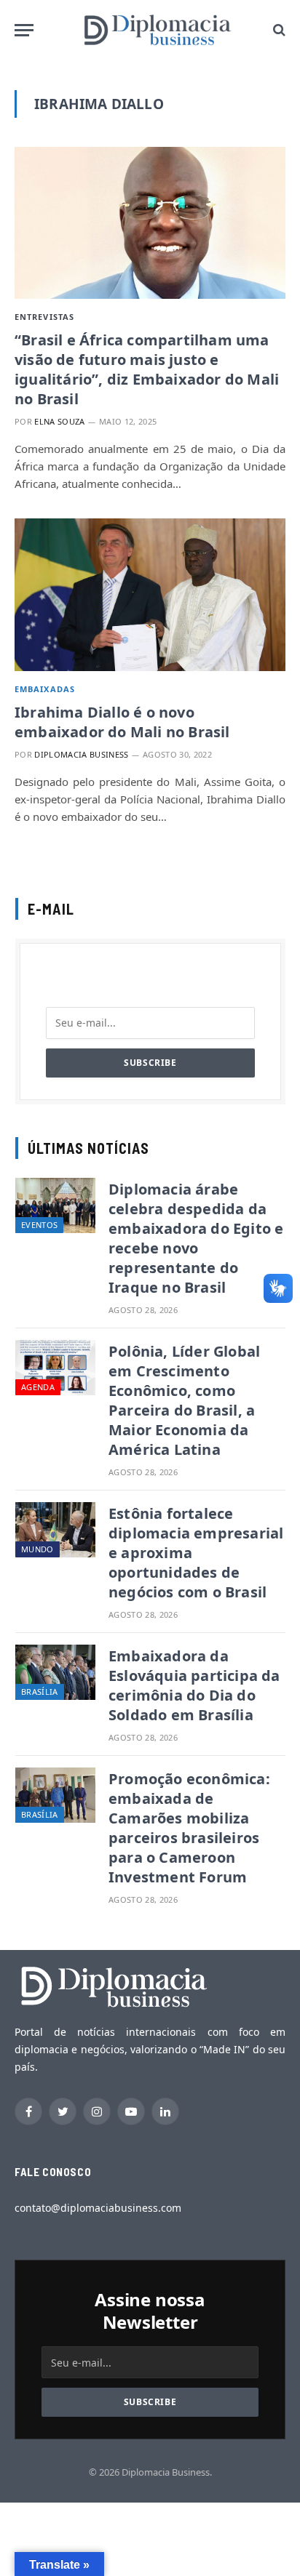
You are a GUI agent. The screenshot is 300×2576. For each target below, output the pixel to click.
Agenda (38, 1387)
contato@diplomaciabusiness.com (98, 2208)
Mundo (37, 1549)
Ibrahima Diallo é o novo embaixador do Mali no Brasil (122, 722)
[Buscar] (278, 30)
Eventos (39, 1225)
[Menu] (24, 30)
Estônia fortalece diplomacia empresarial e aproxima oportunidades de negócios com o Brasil (196, 1553)
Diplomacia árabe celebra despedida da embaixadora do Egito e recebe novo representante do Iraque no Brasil (196, 1238)
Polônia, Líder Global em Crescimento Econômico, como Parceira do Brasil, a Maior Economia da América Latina (184, 1400)
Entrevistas (44, 317)
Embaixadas (45, 689)
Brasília (40, 1692)
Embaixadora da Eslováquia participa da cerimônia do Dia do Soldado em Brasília (194, 1685)
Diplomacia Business (81, 754)
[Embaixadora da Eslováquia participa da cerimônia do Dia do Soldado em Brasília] (55, 1672)
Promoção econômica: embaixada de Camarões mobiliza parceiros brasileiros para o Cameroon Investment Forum (189, 1828)
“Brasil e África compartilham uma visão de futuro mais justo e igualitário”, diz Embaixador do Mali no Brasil (147, 369)
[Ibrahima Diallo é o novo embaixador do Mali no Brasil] (150, 594)
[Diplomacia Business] (157, 30)
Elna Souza (59, 421)
